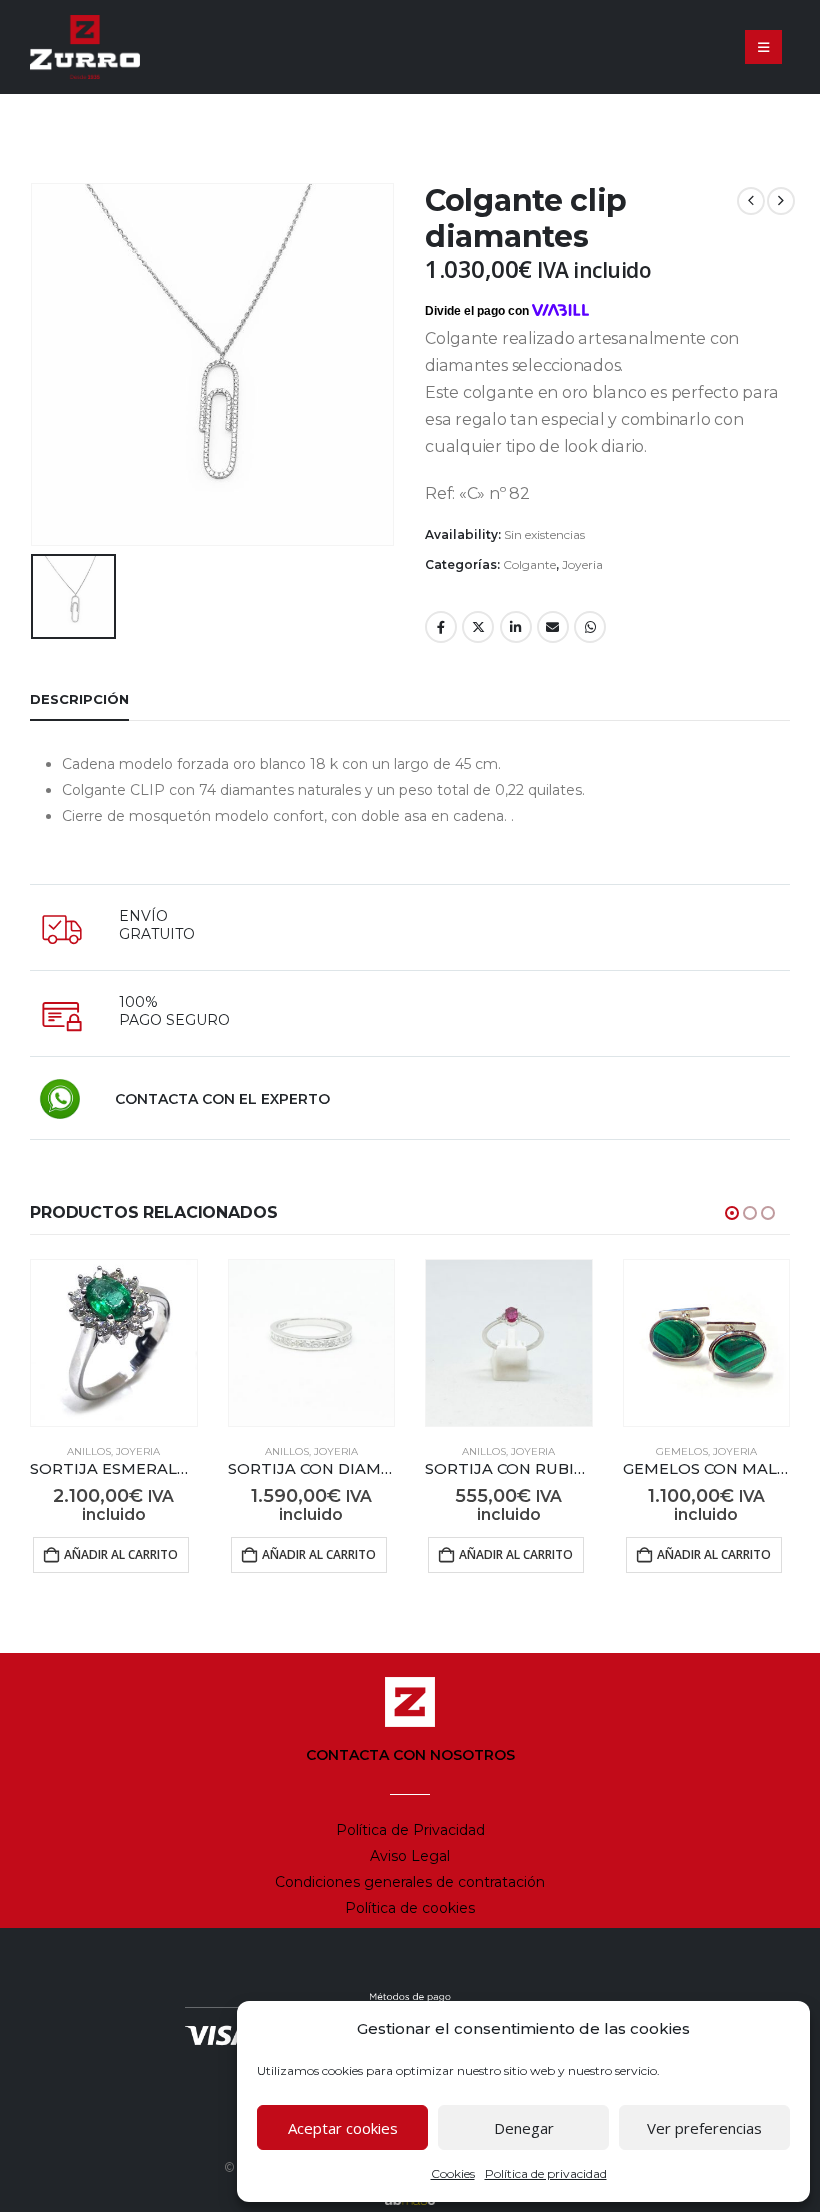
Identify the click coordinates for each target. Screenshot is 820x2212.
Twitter (478, 627)
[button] (763, 47)
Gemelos (682, 1451)
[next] (781, 201)
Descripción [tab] (79, 699)
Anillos (89, 1451)
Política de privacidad (546, 2173)
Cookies (453, 2173)
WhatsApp (590, 627)
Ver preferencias (704, 2128)
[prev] (751, 201)
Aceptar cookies (343, 2128)
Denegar (524, 2128)
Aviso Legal (410, 1856)
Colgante (529, 564)
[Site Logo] (85, 47)
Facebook (441, 627)
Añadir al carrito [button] (121, 1554)
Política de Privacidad (410, 1830)
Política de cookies (410, 1908)
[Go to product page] (114, 1343)
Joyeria (582, 564)
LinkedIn (516, 627)
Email (553, 627)
